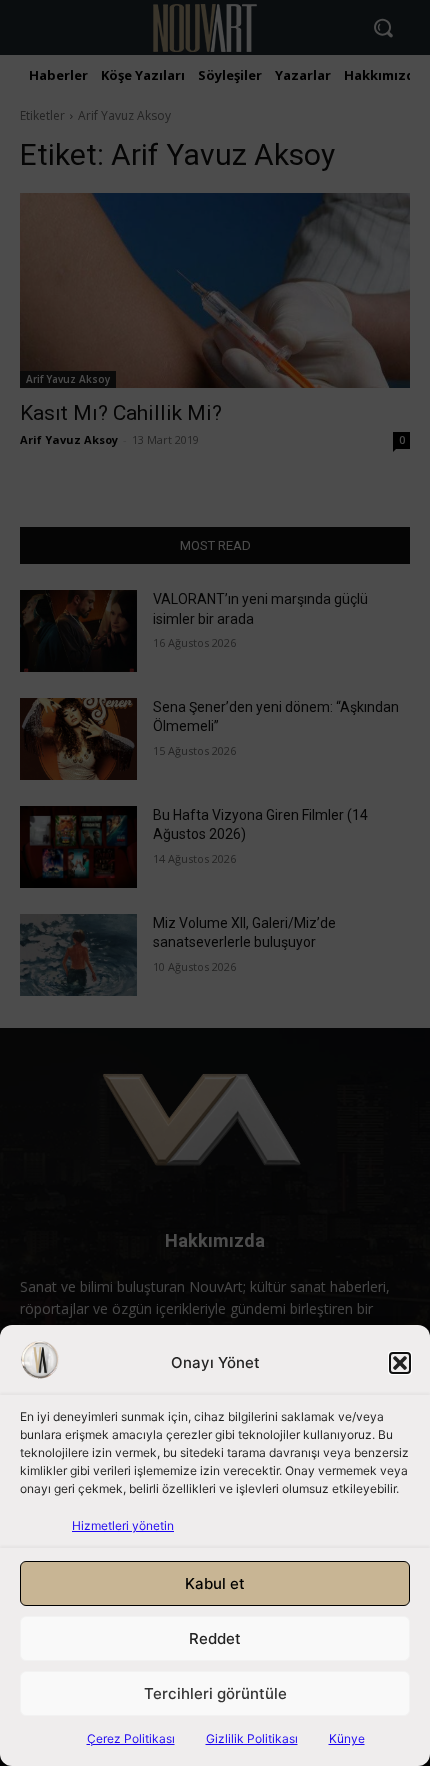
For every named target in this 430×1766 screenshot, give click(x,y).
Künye (347, 1738)
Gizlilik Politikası (252, 1738)
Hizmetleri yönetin (123, 1525)
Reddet (215, 1638)
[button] (400, 1363)
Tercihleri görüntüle (215, 1693)
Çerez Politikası (131, 1738)
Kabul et (215, 1583)
